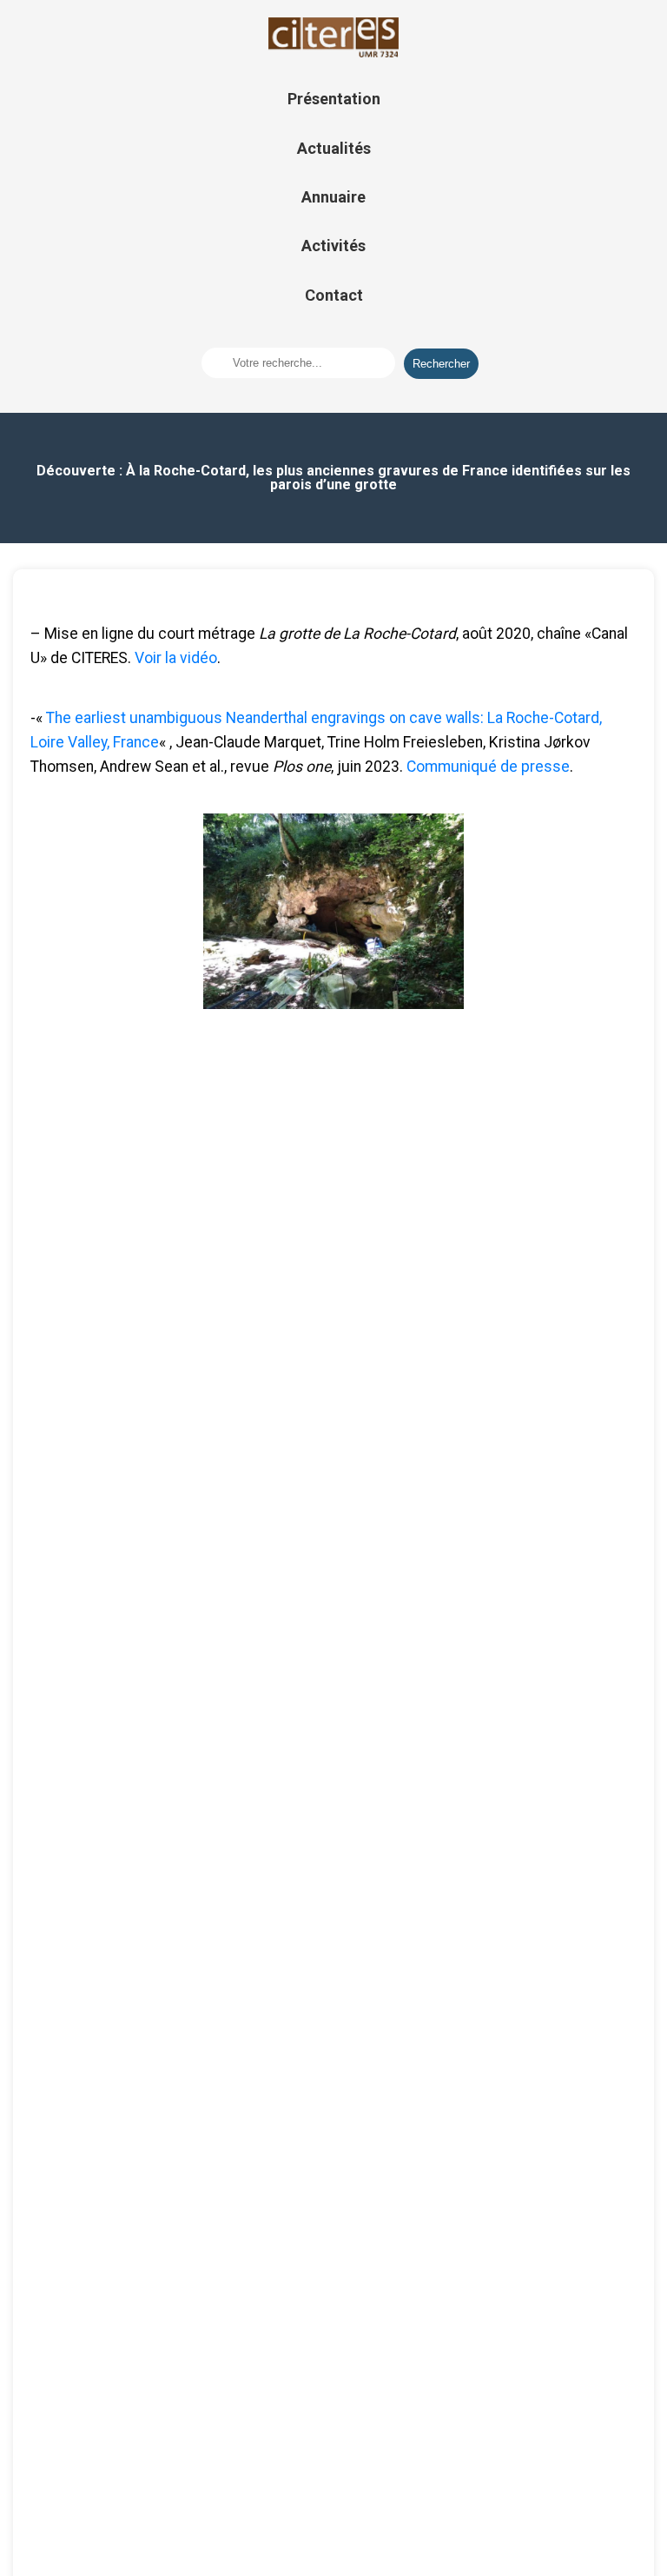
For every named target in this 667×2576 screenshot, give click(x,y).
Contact (334, 295)
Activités (333, 246)
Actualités (334, 148)
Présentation (334, 99)
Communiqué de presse (486, 767)
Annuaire (333, 197)
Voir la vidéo (176, 658)
